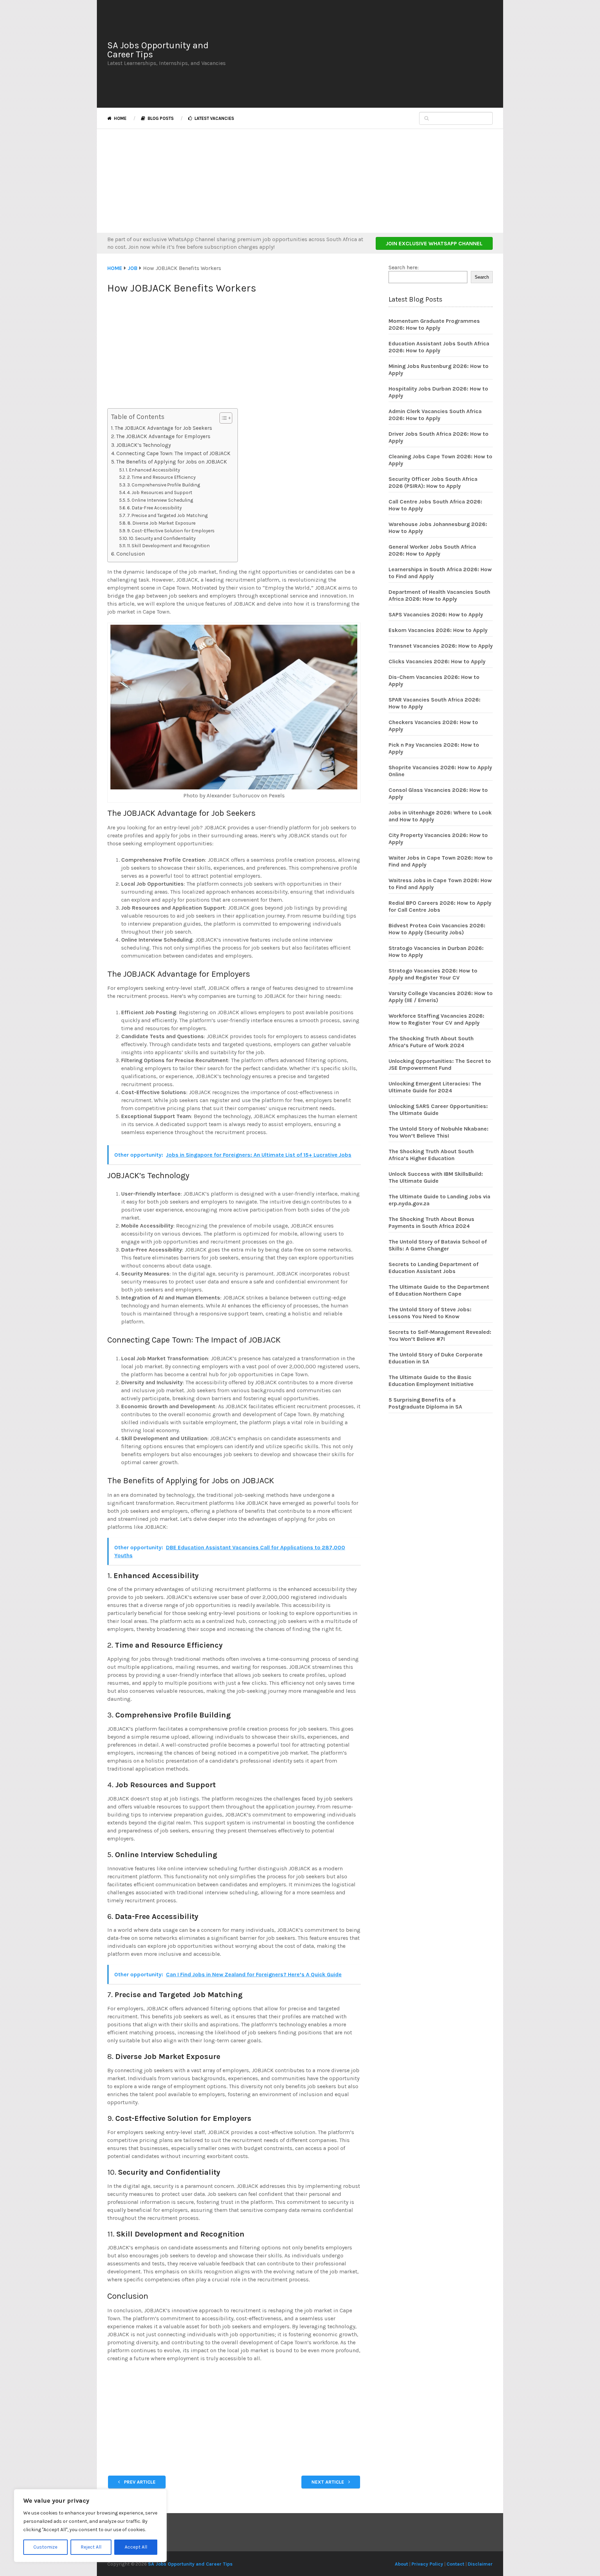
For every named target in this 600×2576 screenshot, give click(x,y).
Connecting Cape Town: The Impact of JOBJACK (173, 453)
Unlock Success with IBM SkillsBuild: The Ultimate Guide (436, 1177)
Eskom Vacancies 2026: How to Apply (438, 630)
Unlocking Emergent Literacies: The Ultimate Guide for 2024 (435, 1087)
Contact (455, 2564)
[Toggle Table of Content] (222, 418)
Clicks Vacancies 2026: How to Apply (437, 661)
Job (133, 268)
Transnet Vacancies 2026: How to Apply (441, 646)
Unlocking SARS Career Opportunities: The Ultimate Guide (438, 1110)
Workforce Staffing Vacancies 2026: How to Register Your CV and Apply (436, 1019)
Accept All (136, 2547)
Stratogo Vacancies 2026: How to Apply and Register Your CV (433, 974)
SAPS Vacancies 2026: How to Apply (436, 614)
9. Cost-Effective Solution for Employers (171, 531)
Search (482, 277)
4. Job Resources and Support (160, 492)
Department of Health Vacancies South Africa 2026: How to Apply (439, 595)
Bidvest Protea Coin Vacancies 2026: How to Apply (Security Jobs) (437, 929)
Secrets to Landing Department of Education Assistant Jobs (434, 1268)
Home (120, 118)
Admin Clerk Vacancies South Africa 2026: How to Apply (435, 415)
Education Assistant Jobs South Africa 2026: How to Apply (439, 347)
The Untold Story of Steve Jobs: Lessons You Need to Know (430, 1313)
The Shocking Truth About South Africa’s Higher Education (431, 1155)
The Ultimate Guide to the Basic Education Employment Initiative (431, 1381)
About (401, 2564)
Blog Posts (160, 118)
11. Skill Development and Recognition (168, 545)
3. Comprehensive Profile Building (164, 485)
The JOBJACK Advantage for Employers (163, 436)
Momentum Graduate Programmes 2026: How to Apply (434, 324)
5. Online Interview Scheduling (160, 500)
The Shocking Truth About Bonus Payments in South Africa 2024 (431, 1223)
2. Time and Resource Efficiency (161, 477)
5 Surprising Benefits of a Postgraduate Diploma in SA (425, 1403)
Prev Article (139, 2482)
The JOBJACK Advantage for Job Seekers (164, 428)
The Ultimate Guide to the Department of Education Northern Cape (439, 1290)
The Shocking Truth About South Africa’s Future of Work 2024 (431, 1042)
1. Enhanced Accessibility (153, 470)
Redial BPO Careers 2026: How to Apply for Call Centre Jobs (440, 906)
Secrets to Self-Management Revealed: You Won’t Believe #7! (440, 1335)
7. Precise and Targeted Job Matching (167, 515)
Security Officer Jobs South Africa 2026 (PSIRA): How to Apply (433, 482)
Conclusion (131, 554)
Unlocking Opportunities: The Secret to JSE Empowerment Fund (440, 1064)
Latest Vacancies (214, 118)
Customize (45, 2547)
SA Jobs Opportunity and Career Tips (158, 50)
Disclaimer (480, 2564)
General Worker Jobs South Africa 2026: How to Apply (432, 550)
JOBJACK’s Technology (144, 445)
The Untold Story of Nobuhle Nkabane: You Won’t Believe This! (439, 1132)
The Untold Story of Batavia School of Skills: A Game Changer (438, 1245)
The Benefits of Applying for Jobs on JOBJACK (172, 462)
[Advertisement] (364, 54)
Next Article (328, 2482)
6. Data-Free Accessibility (154, 508)
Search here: (404, 267)
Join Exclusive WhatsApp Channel (434, 243)
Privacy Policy (427, 2564)
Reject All (91, 2547)
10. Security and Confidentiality (162, 538)
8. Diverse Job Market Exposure (161, 523)
